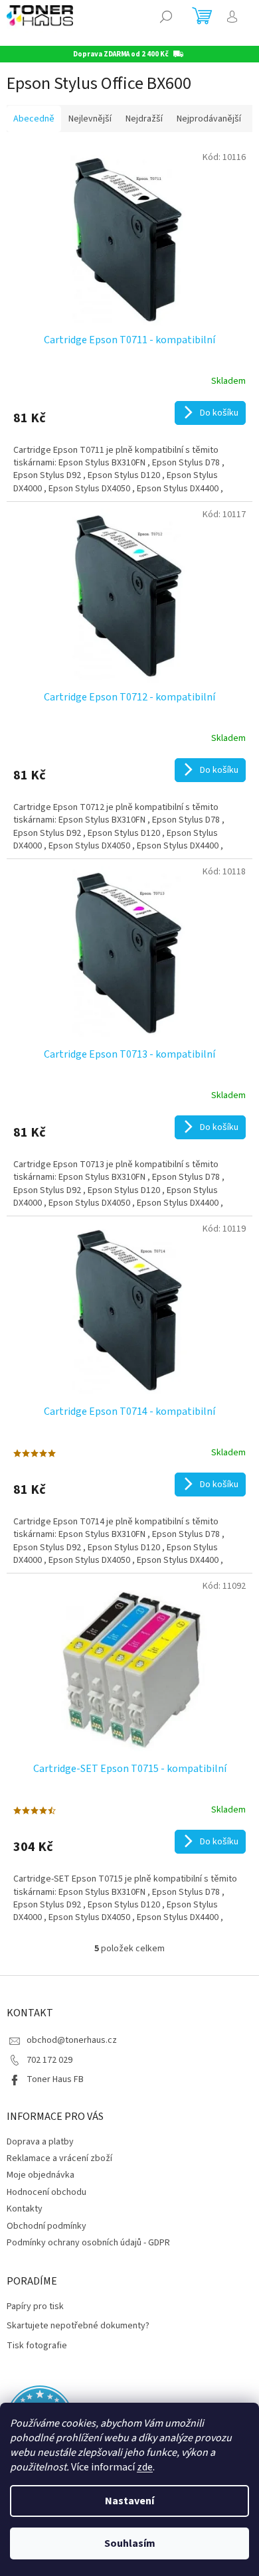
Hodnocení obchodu (46, 2192)
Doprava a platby (40, 2142)
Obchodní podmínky (46, 2226)
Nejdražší (144, 119)
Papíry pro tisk (35, 2307)
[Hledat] (166, 17)
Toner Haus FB (55, 2079)
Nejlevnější (90, 119)
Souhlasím (130, 2543)
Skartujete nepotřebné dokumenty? (78, 2326)
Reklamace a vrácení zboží (59, 2158)
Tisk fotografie (37, 2346)
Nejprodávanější (209, 119)
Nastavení (129, 2501)
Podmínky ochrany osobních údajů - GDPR (88, 2243)
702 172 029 (49, 2060)
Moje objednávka (41, 2175)
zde (145, 2467)
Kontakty (25, 2209)
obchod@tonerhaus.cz (72, 2040)
